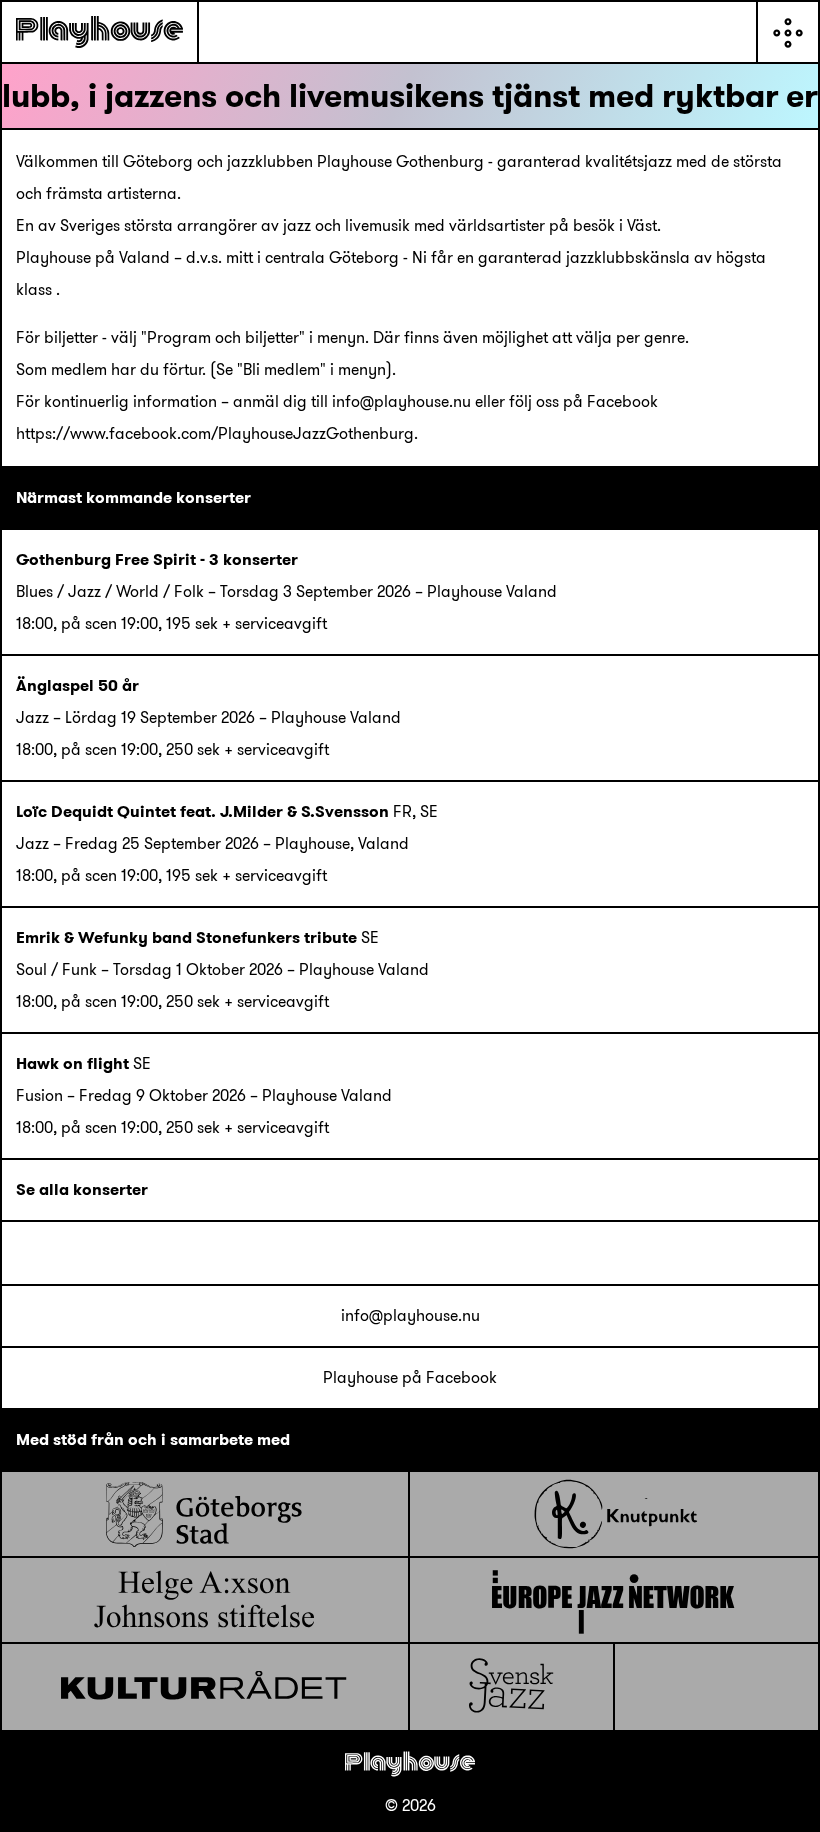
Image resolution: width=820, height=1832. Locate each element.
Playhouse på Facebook (410, 1377)
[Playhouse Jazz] (99, 32)
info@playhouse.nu (410, 1315)
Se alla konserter (82, 1189)
